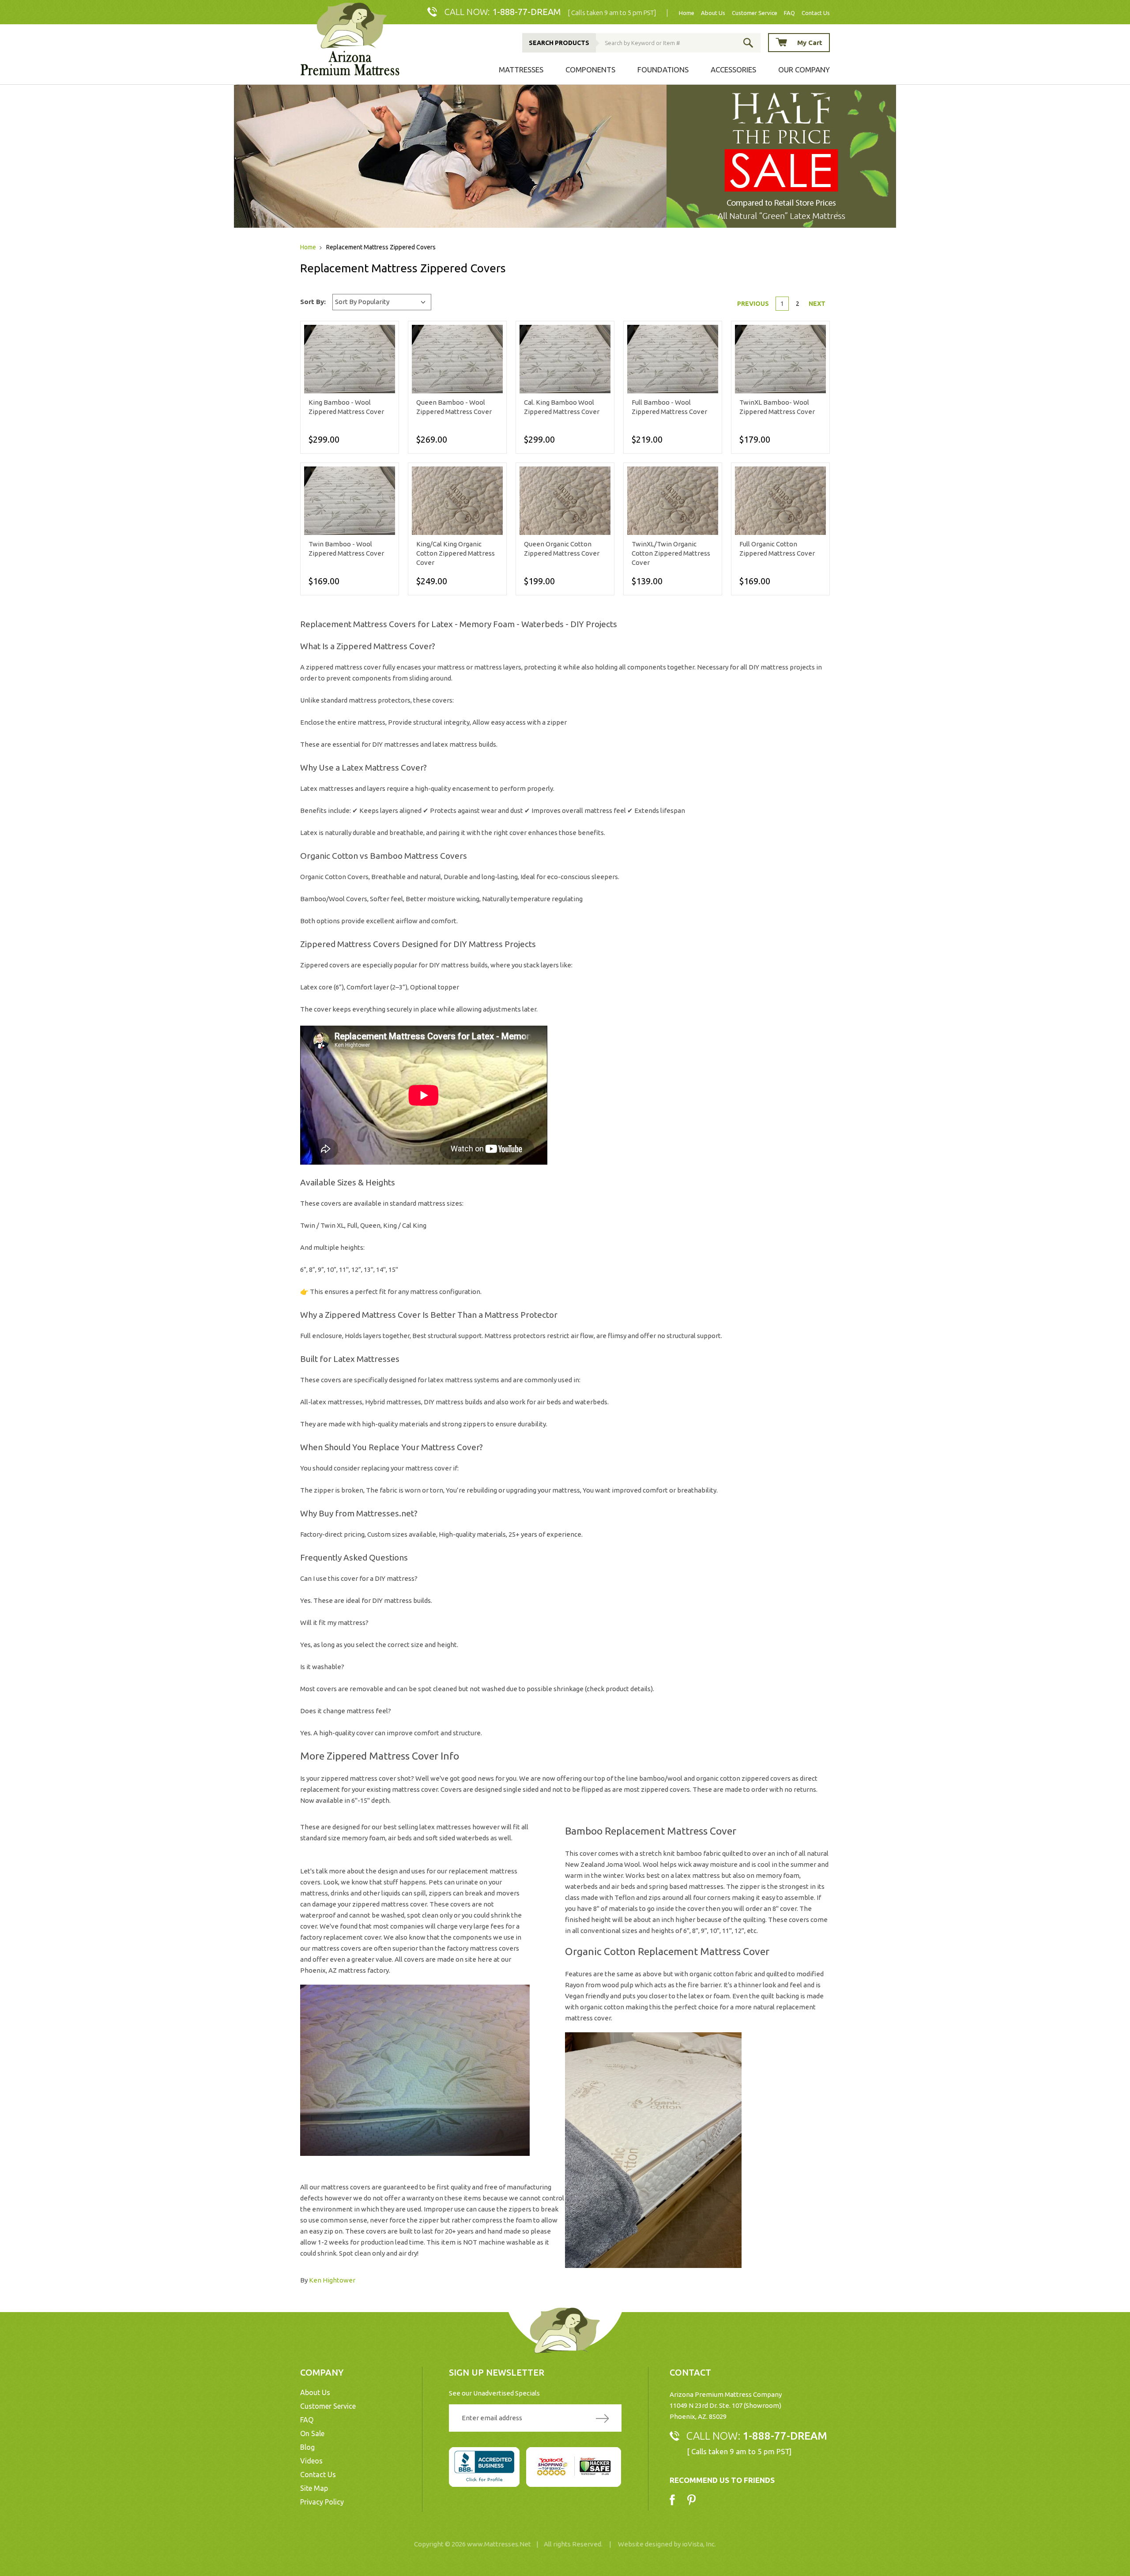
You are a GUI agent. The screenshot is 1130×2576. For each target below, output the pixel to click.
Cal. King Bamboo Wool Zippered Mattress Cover (562, 407)
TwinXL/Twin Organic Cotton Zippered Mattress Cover (671, 553)
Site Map (314, 2488)
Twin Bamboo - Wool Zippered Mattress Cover (346, 549)
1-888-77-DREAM (527, 12)
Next (817, 304)
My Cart (810, 43)
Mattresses (521, 70)
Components (590, 70)
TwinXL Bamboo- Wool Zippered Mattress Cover (777, 407)
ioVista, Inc (698, 2544)
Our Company (804, 70)
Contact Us (816, 13)
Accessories (733, 70)
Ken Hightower (332, 2280)
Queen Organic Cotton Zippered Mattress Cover (562, 549)
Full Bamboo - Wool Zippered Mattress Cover (669, 407)
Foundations (663, 70)
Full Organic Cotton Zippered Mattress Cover (777, 549)
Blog (307, 2447)
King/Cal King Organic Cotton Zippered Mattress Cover (456, 553)
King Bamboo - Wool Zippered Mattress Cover (346, 407)
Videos (311, 2461)
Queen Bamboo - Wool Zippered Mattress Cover (454, 407)
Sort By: (313, 302)
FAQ (789, 13)
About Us (713, 13)
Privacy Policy (322, 2502)
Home (687, 13)
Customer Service (755, 13)
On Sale (312, 2433)
